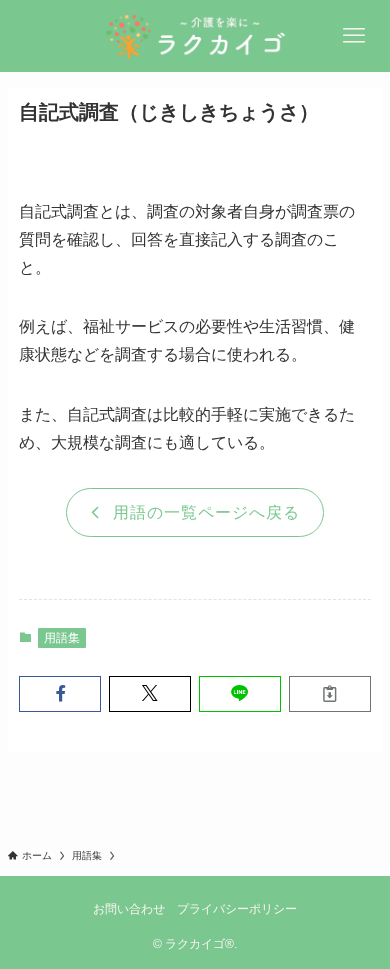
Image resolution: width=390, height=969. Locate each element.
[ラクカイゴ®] (195, 36)
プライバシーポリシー (237, 908)
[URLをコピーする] (330, 694)
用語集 (62, 638)
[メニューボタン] (354, 36)
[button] (60, 694)
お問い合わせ (129, 908)
